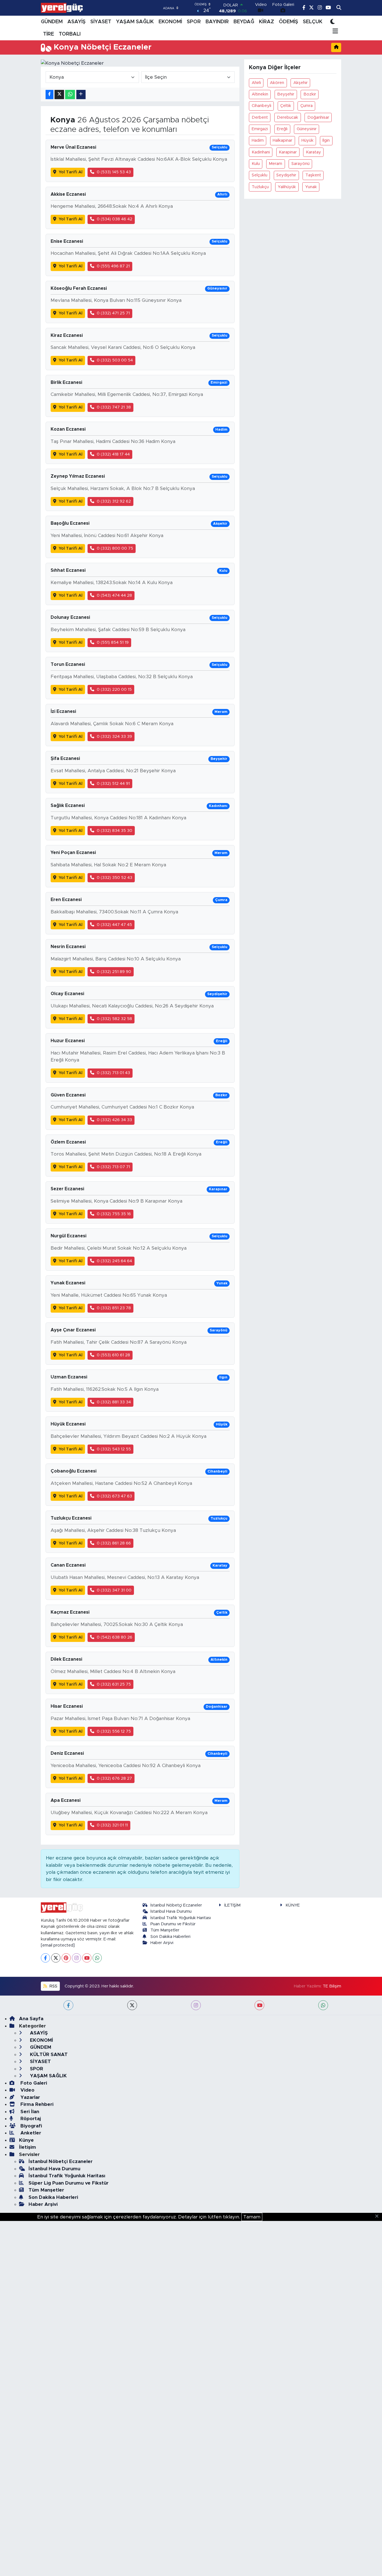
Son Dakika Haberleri (170, 1937)
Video (27, 2090)
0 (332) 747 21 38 (114, 407)
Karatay (313, 152)
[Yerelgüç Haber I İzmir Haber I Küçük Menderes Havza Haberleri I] (62, 8)
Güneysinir (307, 129)
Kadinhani (261, 152)
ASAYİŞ (76, 22)
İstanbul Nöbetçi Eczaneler (176, 1905)
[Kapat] (379, 2216)
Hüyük (307, 140)
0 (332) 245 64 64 (114, 1261)
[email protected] (58, 1945)
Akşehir (300, 83)
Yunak (311, 187)
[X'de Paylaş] (59, 95)
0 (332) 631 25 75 (114, 1684)
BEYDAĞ (244, 22)
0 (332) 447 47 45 (114, 925)
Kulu (256, 164)
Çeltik (286, 106)
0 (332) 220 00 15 (114, 690)
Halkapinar (282, 140)
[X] (56, 1958)
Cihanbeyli (261, 106)
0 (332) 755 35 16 (114, 1214)
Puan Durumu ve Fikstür (173, 1924)
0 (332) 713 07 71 (113, 1167)
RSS (53, 1986)
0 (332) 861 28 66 (114, 1543)
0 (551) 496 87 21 (113, 266)
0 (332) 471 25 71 (113, 313)
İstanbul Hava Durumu (171, 1911)
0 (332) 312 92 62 (114, 501)
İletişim (28, 2147)
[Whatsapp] (97, 1958)
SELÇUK (313, 22)
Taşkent (313, 175)
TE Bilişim (332, 1986)
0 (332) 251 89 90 (114, 972)
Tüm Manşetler (165, 1930)
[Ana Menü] (334, 32)
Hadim (258, 140)
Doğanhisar (318, 117)
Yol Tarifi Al (71, 172)
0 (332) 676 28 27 (114, 1778)
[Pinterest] (66, 1958)
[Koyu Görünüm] (333, 22)
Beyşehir (286, 94)
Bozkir (310, 94)
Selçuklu (260, 175)
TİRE (49, 34)
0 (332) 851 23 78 (114, 1308)
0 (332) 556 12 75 (114, 1731)
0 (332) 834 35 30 (115, 831)
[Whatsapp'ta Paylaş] (70, 95)
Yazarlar (30, 2097)
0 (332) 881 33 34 (114, 1402)
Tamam (252, 2217)
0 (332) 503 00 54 (115, 360)
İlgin (326, 140)
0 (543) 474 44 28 (114, 595)
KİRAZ (267, 22)
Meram (275, 164)
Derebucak (287, 117)
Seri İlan (29, 2112)
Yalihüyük (287, 187)
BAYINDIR (217, 22)
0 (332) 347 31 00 (114, 1590)
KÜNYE (293, 1905)
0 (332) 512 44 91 (113, 784)
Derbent (260, 117)
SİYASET (101, 22)
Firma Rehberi (36, 2104)
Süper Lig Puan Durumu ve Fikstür (69, 2183)
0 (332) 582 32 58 (114, 1019)
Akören (277, 83)
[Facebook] (45, 1958)
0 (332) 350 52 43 (115, 878)
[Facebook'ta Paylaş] (49, 95)
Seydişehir (286, 175)
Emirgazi (260, 129)
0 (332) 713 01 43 (113, 1073)
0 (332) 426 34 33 (114, 1120)
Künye (26, 2140)
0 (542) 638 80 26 (115, 1637)
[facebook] (68, 2005)
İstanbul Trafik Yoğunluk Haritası (181, 1918)
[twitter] (132, 2005)
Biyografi (30, 2126)
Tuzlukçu (260, 187)
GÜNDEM (52, 22)
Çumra (306, 106)
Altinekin (260, 94)
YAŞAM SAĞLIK (135, 22)
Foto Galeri (33, 2083)
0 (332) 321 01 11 (112, 1825)
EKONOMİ (170, 22)
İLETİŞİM (232, 1905)
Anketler (30, 2133)
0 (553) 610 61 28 (113, 1355)
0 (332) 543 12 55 (114, 1449)
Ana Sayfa (31, 2019)
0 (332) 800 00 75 (115, 548)
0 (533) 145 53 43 (114, 172)
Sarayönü (300, 164)
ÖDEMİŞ (288, 22)
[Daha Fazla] (81, 95)
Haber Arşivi (162, 1943)
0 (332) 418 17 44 (113, 454)
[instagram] (196, 2005)
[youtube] (259, 2005)
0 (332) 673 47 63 (114, 1496)
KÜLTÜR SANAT (48, 2054)
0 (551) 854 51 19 (113, 642)
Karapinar (288, 152)
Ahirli (256, 83)
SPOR (194, 22)
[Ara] (339, 8)
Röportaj (30, 2119)
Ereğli (282, 129)
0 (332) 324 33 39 (114, 737)
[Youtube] (87, 1958)
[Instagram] (76, 1958)
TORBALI (70, 34)
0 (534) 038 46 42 (115, 219)
